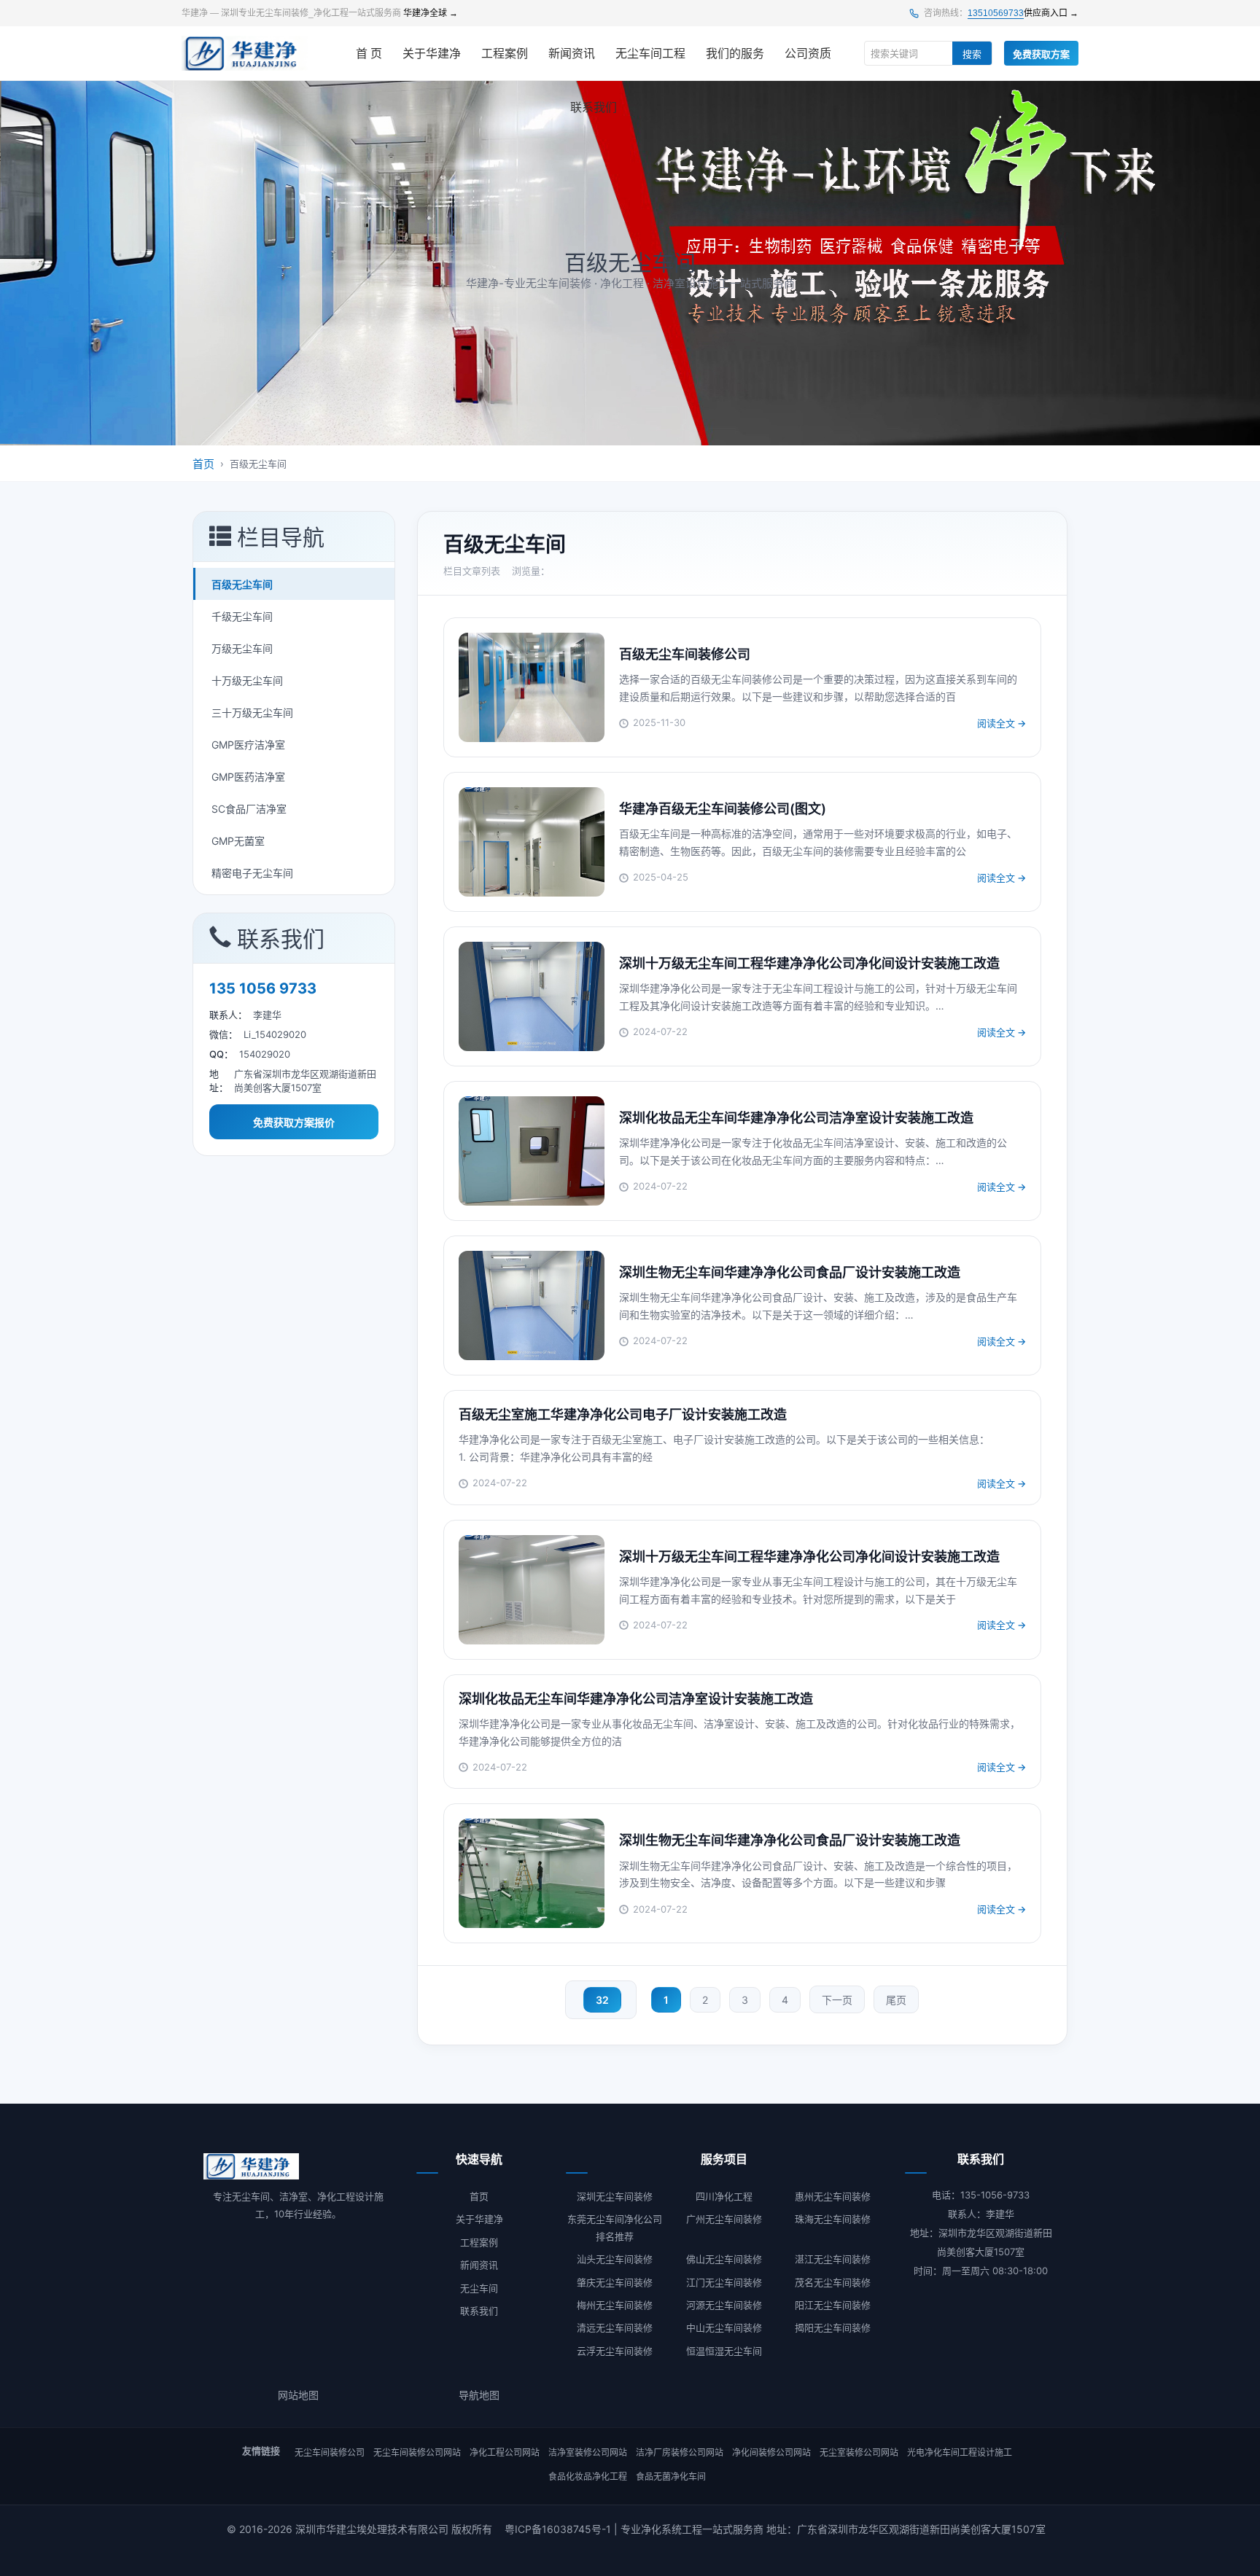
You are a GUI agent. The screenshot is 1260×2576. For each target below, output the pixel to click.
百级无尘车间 (242, 584)
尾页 (896, 2000)
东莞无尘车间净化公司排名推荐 (615, 2227)
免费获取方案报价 (294, 1122)
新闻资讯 (572, 54)
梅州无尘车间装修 (615, 2305)
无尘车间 (479, 2288)
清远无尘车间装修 (615, 2327)
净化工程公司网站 (505, 2452)
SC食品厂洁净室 (249, 809)
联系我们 (594, 108)
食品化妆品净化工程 (588, 2477)
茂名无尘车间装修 (833, 2282)
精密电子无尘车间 (252, 873)
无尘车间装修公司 (330, 2452)
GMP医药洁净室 (248, 777)
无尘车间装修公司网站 (417, 2452)
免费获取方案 (1041, 54)
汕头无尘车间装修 (615, 2259)
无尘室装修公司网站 (859, 2452)
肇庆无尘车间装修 (615, 2282)
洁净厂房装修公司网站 (680, 2452)
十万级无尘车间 (247, 680)
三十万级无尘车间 (252, 713)
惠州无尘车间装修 (833, 2196)
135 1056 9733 (263, 988)
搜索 (972, 54)
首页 (203, 464)
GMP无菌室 (238, 841)
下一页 (837, 2000)
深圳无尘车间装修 (615, 2196)
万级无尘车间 (242, 648)
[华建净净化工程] (245, 53)
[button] (294, 537)
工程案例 (505, 54)
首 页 (369, 54)
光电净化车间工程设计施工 (960, 2452)
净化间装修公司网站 (771, 2452)
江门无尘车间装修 (724, 2282)
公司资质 (808, 54)
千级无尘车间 (242, 616)
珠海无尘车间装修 (833, 2219)
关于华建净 (432, 54)
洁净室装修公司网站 (588, 2452)
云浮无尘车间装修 (615, 2351)
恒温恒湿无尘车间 (724, 2351)
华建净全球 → (431, 13)
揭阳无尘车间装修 (833, 2327)
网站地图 (298, 2395)
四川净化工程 (724, 2196)
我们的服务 (735, 54)
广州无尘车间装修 (724, 2219)
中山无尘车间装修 (724, 2327)
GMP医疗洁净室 (248, 745)
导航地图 (479, 2395)
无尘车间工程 (650, 54)
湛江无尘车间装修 (833, 2259)
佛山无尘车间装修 (724, 2259)
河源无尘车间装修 (724, 2305)
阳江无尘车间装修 (833, 2305)
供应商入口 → (1051, 13)
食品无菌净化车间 (671, 2477)
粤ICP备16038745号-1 (558, 2529)
